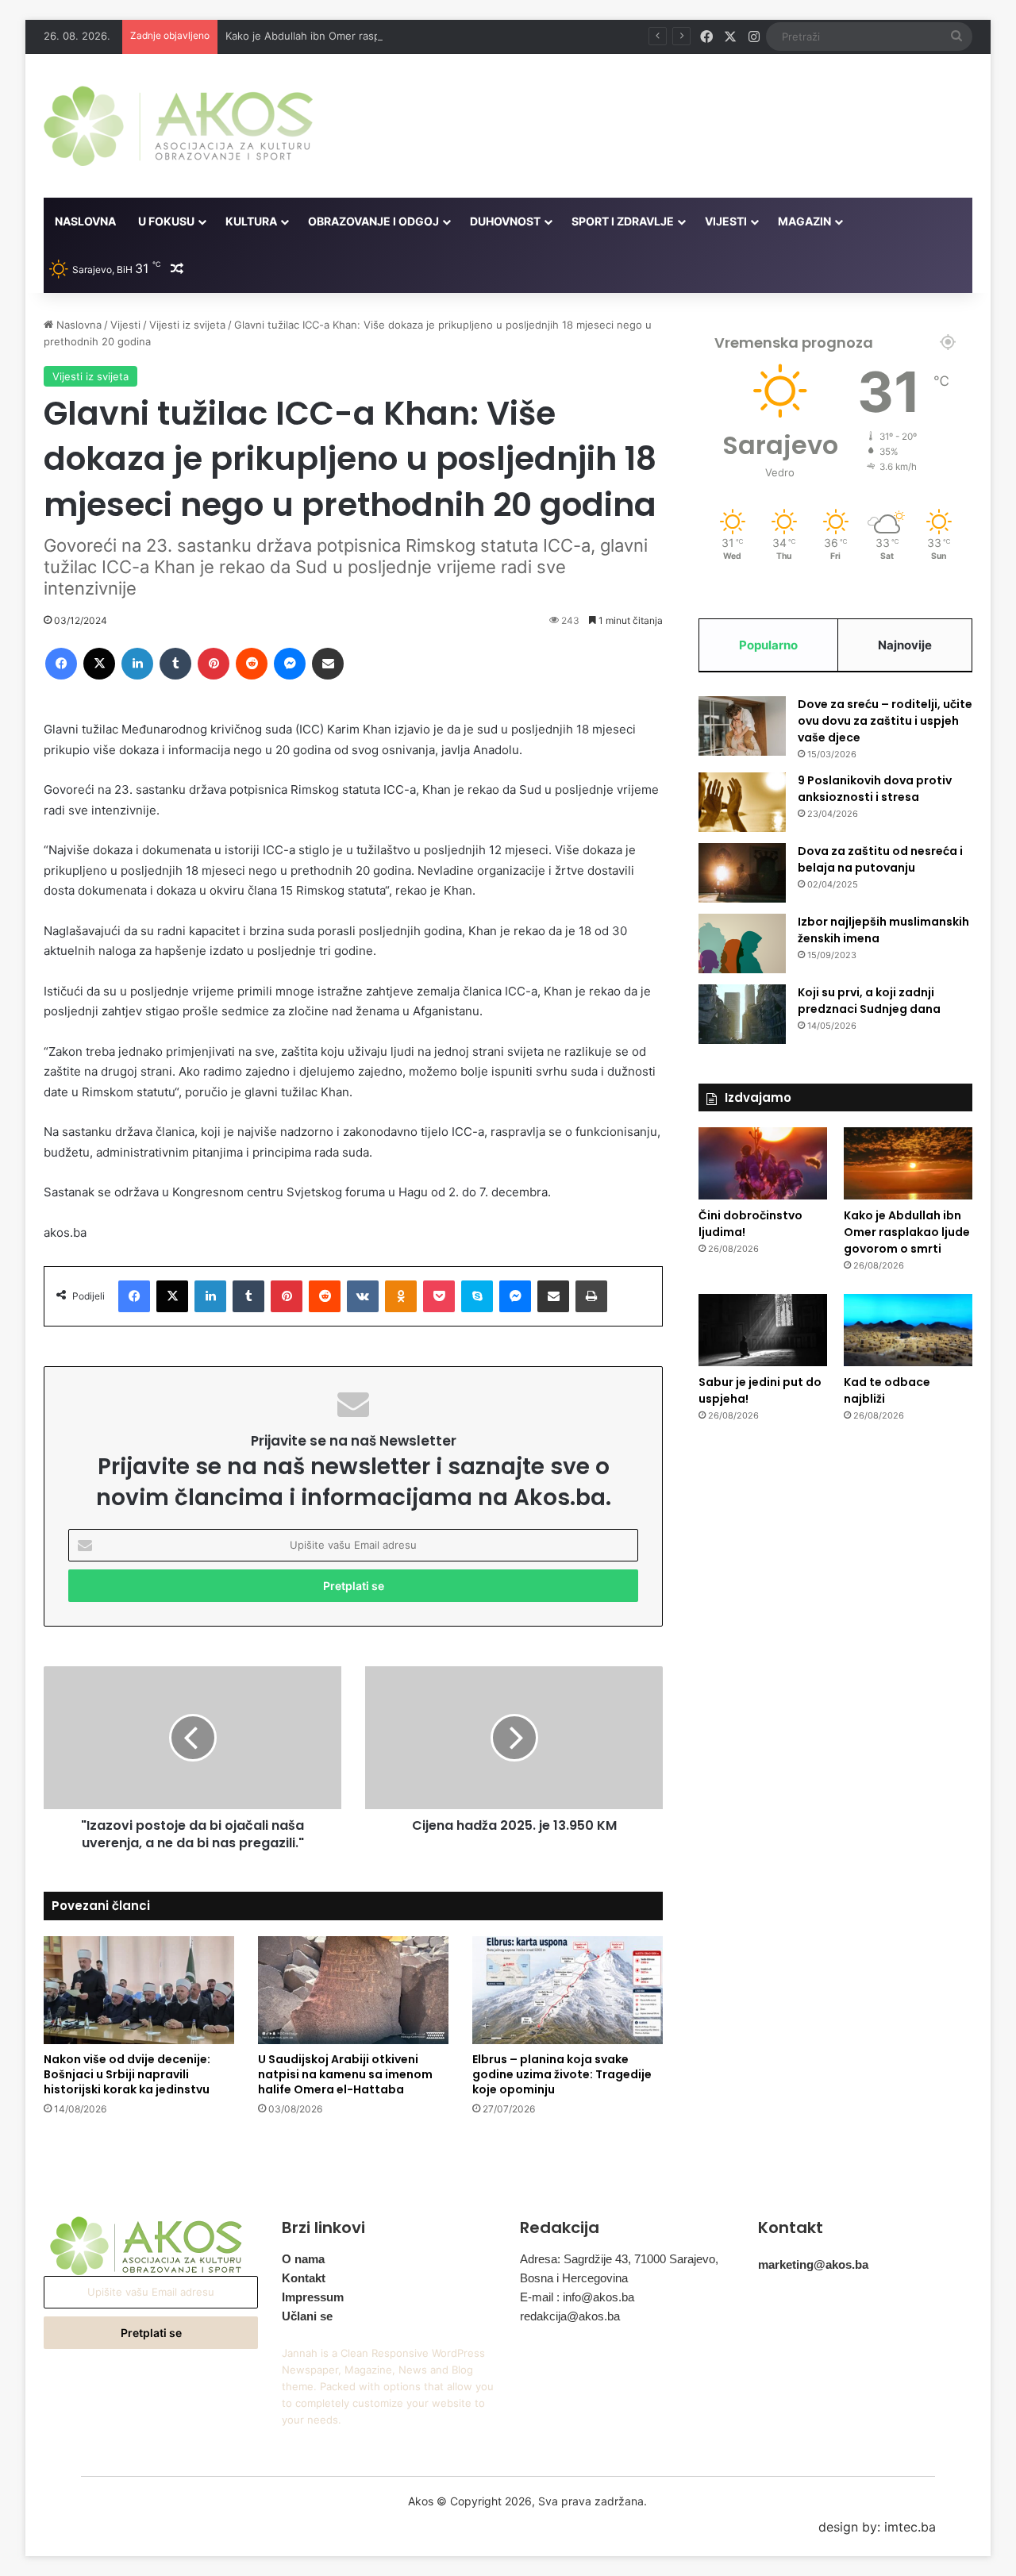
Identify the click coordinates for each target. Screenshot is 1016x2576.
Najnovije (905, 645)
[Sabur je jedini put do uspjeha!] (763, 1330)
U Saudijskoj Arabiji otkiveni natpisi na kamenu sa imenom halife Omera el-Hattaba (345, 2074)
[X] (99, 664)
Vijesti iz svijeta (187, 325)
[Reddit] (252, 664)
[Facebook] (61, 664)
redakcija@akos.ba (570, 2316)
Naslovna (85, 221)
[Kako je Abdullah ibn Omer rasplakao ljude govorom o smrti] (908, 1163)
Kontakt (304, 2278)
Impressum (313, 2297)
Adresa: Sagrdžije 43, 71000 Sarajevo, (619, 2259)
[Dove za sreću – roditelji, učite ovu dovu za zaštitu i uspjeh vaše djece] (742, 726)
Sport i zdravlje (623, 221)
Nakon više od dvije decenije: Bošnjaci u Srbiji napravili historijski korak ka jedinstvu (127, 2074)
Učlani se (307, 2316)
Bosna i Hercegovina (574, 2278)
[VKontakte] (363, 1296)
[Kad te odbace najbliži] (908, 1330)
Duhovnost (505, 221)
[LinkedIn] (137, 664)
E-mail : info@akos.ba (577, 2297)
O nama (303, 2259)
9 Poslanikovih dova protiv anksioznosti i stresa (875, 789)
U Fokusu (166, 221)
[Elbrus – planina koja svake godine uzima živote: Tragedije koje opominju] (568, 1990)
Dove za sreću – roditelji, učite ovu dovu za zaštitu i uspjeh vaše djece (885, 721)
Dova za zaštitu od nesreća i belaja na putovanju (880, 859)
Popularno (768, 645)
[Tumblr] (175, 664)
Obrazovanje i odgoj (373, 221)
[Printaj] (591, 1296)
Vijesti (726, 221)
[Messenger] (290, 664)
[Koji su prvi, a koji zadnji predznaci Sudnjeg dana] (742, 1014)
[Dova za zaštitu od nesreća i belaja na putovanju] (742, 873)
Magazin (804, 221)
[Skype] (477, 1296)
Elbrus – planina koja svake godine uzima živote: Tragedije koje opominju (562, 2074)
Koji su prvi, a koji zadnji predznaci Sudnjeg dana (869, 1001)
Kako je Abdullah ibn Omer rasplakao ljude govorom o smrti (371, 36)
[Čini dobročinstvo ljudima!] (763, 1163)
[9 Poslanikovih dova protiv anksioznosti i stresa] (742, 802)
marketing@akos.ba (813, 2264)
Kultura (251, 221)
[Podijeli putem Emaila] (328, 664)
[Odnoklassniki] (401, 1296)
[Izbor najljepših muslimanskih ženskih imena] (742, 943)
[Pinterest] (214, 664)
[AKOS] (178, 126)
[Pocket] (439, 1296)
